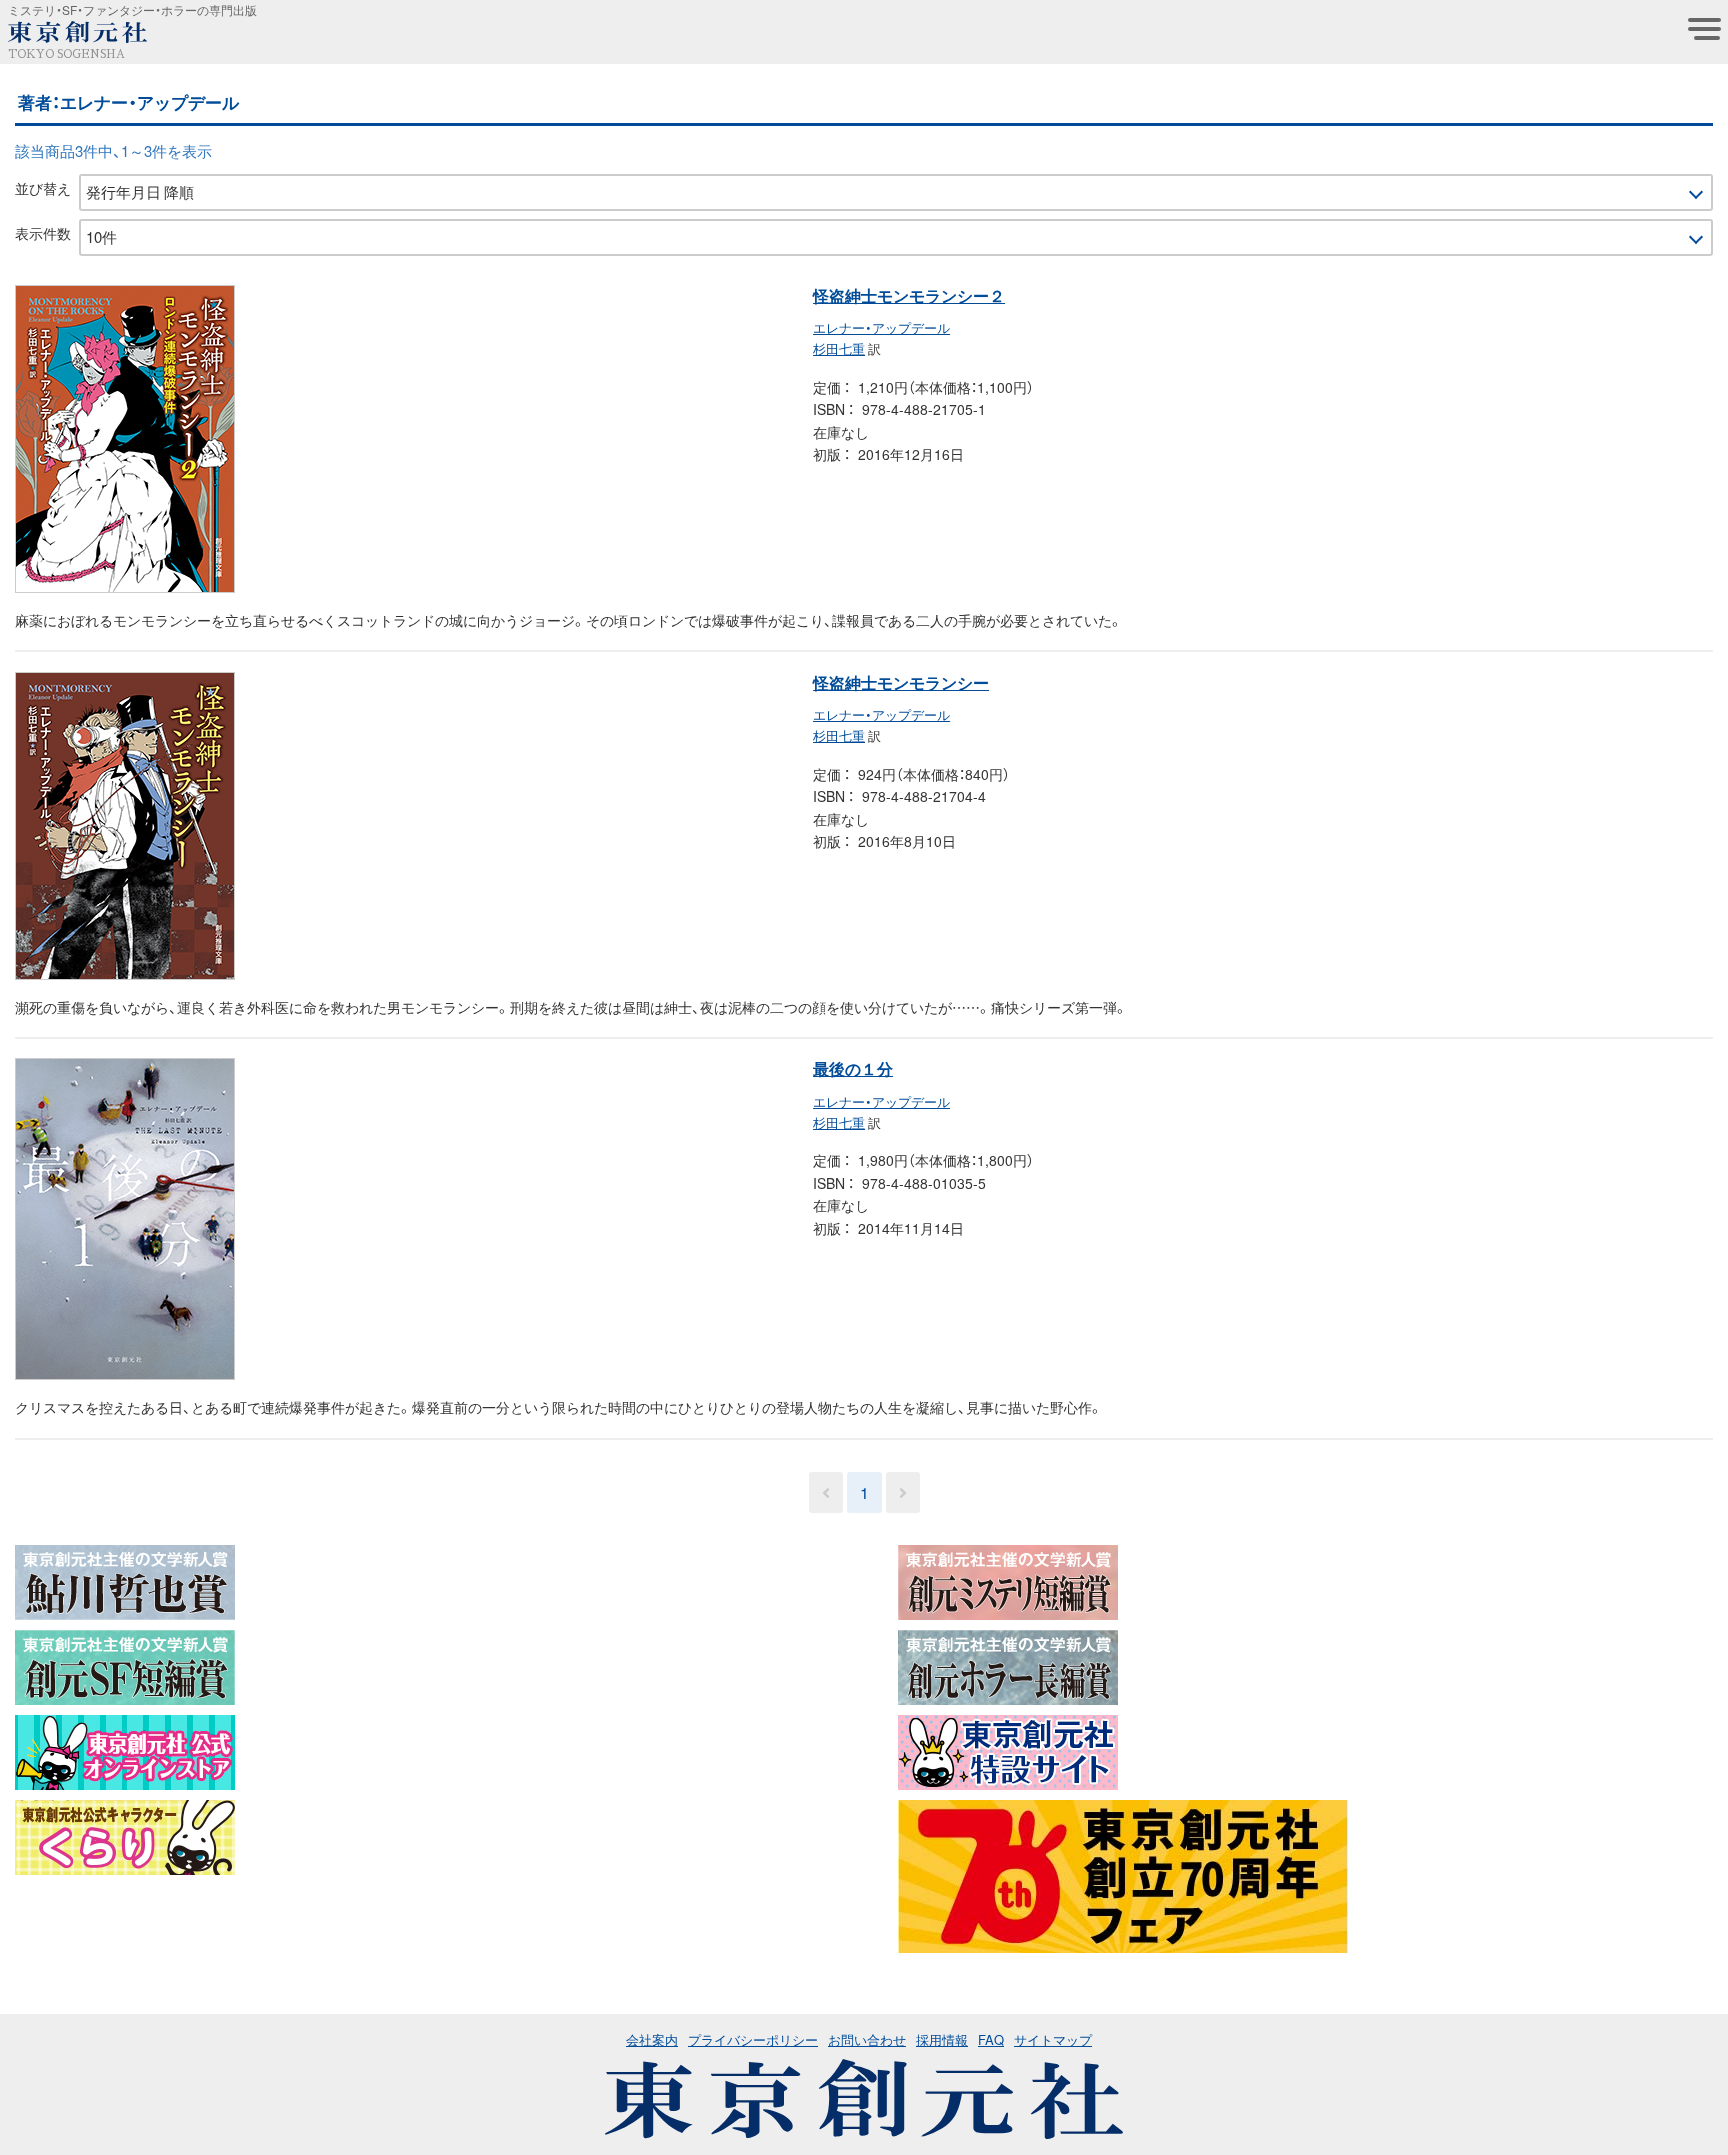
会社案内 (652, 2039)
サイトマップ (1053, 2039)
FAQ (991, 2039)
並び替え (43, 188)
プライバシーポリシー (753, 2039)
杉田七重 (839, 348)
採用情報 (942, 2039)
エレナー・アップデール (881, 327)
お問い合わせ (867, 2039)
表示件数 (43, 233)
